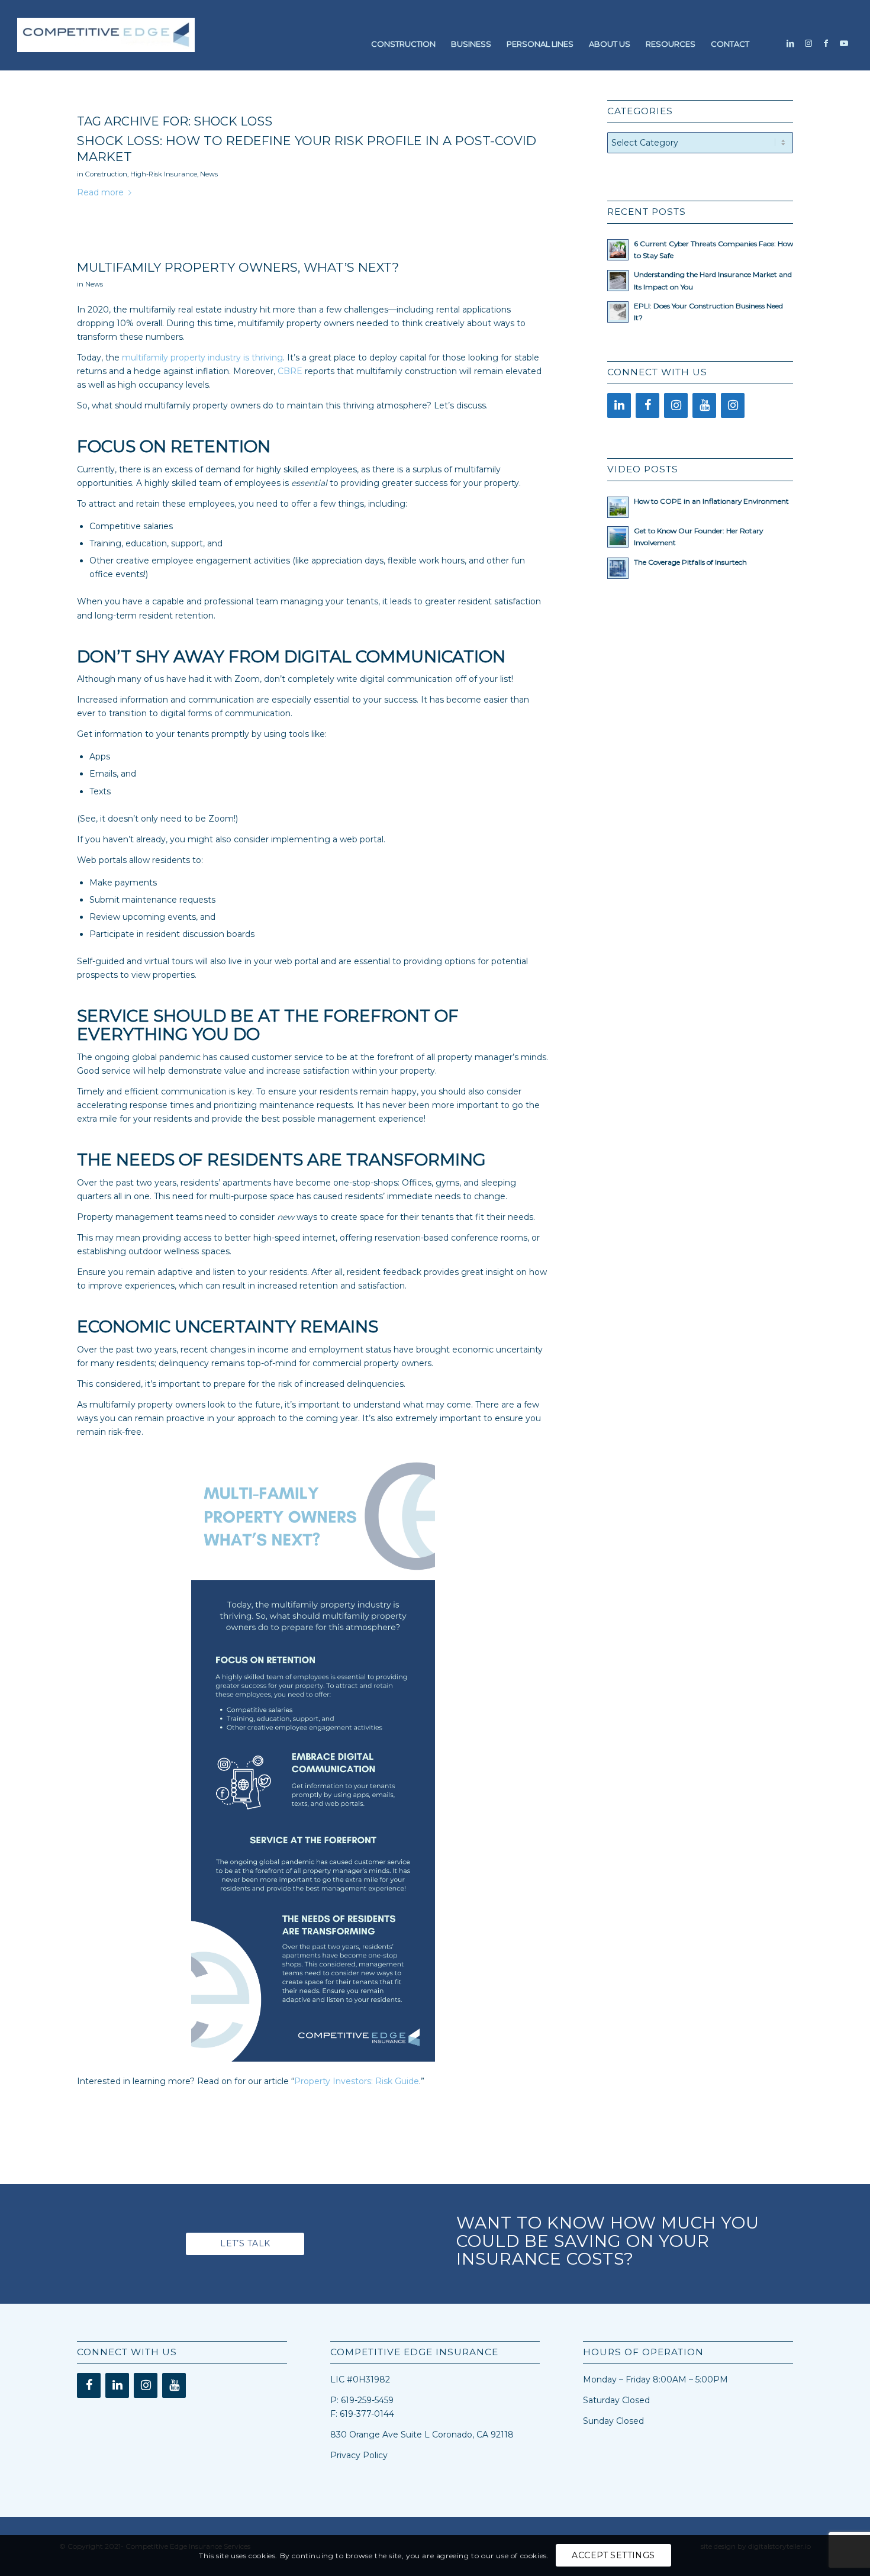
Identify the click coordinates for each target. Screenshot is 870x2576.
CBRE (290, 371)
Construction (106, 174)
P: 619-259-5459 (362, 2400)
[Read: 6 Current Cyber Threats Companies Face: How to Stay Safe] (618, 250)
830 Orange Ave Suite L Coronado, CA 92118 (422, 2435)
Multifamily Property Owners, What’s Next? (238, 267)
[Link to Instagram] (808, 43)
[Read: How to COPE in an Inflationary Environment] (618, 507)
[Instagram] (676, 405)
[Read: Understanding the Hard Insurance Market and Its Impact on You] (618, 281)
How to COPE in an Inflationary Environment (711, 501)
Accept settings (613, 2556)
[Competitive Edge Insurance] (106, 44)
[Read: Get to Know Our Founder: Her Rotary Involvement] (618, 537)
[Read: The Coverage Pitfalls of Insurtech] (618, 568)
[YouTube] (704, 405)
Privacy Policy (359, 2455)
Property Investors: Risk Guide (357, 2081)
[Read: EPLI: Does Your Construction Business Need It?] (618, 312)
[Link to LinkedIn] (791, 43)
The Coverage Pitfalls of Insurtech (690, 562)
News (209, 174)
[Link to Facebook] (826, 43)
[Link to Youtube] (844, 43)
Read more (100, 192)
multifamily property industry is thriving (202, 358)
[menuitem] (403, 44)
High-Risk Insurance (164, 174)
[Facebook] (647, 405)
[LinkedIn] (619, 405)
